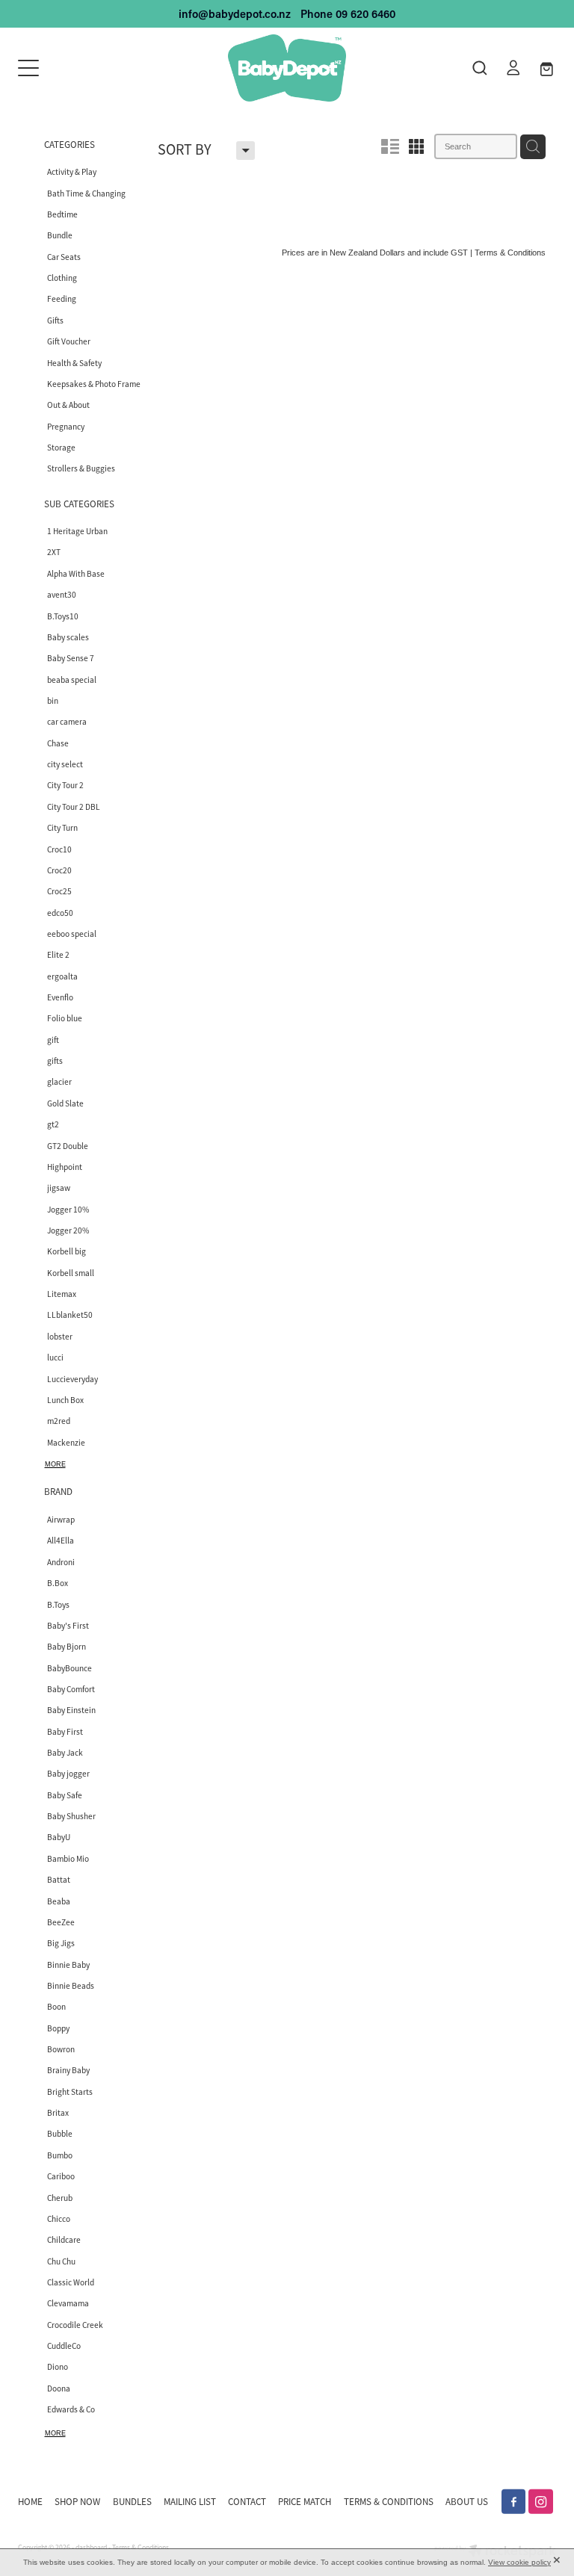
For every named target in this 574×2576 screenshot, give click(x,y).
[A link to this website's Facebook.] (514, 2502)
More (55, 1464)
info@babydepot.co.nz (235, 14)
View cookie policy (519, 2562)
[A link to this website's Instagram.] (541, 2502)
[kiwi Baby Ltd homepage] (287, 68)
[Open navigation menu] (85, 68)
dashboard (91, 2548)
